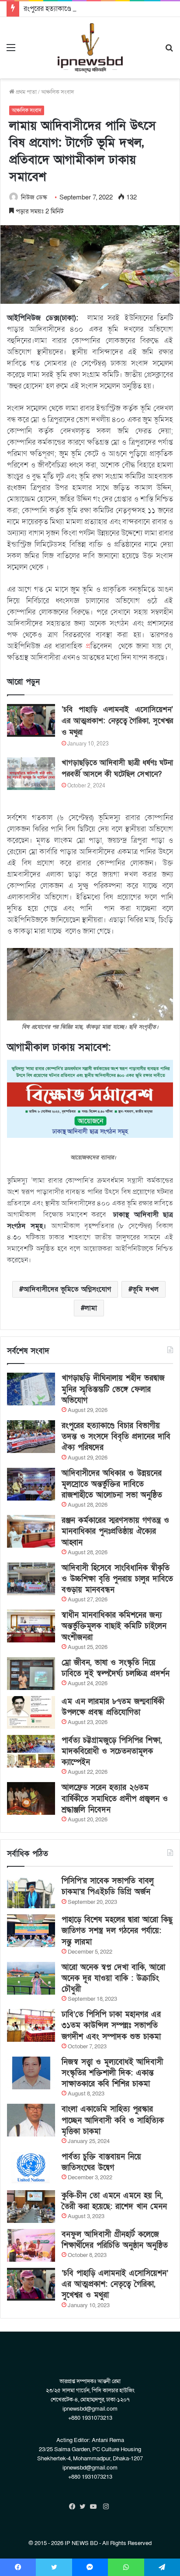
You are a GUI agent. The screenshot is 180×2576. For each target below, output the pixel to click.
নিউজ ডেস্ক (34, 197)
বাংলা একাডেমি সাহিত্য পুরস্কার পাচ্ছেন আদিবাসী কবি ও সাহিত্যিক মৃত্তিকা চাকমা (113, 2120)
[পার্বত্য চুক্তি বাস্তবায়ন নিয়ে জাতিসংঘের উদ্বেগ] (31, 2168)
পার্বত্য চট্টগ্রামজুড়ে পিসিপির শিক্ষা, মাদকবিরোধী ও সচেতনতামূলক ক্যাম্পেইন (112, 1751)
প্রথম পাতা (26, 92)
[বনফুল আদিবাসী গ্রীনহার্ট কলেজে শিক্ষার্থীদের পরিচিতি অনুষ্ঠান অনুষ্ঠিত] (31, 2245)
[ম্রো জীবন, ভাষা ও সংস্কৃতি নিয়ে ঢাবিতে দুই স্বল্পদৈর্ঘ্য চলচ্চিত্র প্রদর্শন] (31, 1674)
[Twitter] (85, 2507)
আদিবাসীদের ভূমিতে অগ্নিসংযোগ (67, 1289)
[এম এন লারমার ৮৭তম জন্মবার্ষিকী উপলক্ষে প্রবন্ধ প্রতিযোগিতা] (31, 1712)
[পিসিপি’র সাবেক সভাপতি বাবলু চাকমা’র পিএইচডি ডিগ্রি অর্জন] (31, 1892)
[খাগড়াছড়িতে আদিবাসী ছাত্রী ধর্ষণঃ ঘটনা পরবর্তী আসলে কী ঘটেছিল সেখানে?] (31, 774)
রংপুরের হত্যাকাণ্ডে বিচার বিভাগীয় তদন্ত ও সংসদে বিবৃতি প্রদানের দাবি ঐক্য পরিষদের (116, 1437)
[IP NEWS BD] (90, 48)
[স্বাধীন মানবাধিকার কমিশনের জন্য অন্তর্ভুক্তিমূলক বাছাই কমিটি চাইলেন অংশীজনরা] (31, 1626)
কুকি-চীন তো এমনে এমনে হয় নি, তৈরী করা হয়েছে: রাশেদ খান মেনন (114, 2201)
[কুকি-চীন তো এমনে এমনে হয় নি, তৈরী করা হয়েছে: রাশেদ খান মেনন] (31, 2207)
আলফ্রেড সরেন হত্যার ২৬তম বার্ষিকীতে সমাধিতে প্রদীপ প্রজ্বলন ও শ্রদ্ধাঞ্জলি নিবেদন (115, 1798)
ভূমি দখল (145, 1289)
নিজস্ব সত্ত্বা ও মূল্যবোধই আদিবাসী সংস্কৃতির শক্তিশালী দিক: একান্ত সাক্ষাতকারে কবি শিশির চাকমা (112, 2073)
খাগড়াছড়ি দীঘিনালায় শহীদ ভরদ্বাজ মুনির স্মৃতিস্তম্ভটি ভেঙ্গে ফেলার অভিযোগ (113, 1389)
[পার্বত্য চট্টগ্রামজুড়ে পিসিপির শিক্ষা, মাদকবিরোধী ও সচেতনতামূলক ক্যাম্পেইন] (31, 1751)
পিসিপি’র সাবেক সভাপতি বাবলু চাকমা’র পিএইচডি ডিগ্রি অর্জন (108, 1886)
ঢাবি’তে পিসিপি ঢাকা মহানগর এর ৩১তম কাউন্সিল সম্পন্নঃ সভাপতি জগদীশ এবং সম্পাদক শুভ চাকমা (111, 2025)
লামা (91, 1308)
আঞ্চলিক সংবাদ (57, 92)
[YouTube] (95, 2507)
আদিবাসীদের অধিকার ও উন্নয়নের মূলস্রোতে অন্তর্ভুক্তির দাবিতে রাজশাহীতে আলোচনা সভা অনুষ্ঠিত (112, 1484)
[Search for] (169, 51)
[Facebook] (74, 2507)
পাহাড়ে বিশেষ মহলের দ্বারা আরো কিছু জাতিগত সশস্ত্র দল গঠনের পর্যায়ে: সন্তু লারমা (117, 1931)
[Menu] (11, 51)
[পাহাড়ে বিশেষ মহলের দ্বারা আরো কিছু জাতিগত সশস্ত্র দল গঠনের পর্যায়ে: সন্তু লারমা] (31, 1931)
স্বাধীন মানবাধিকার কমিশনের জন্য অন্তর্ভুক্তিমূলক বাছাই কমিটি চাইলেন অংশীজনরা (114, 1626)
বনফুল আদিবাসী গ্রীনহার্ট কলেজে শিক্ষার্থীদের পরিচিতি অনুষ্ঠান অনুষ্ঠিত (115, 2240)
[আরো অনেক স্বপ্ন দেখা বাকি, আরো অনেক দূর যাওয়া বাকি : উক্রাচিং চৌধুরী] (31, 1978)
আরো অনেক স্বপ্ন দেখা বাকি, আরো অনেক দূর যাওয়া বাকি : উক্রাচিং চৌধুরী (113, 1978)
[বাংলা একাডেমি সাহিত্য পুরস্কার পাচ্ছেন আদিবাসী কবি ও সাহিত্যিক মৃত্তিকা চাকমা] (31, 2120)
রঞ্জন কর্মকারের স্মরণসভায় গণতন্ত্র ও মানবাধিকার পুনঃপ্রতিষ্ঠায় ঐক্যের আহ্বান (115, 1531)
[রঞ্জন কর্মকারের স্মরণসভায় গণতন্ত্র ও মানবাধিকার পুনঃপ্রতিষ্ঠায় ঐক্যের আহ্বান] (31, 1531)
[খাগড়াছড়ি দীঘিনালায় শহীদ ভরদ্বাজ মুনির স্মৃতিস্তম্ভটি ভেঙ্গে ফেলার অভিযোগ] (31, 1389)
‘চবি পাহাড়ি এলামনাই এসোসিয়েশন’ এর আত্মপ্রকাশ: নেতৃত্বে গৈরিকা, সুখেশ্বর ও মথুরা (117, 721)
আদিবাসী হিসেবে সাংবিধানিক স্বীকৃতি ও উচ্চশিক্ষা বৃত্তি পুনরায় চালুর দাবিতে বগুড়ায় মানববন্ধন (117, 1579)
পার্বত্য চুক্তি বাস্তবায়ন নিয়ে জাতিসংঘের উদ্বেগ (101, 2162)
